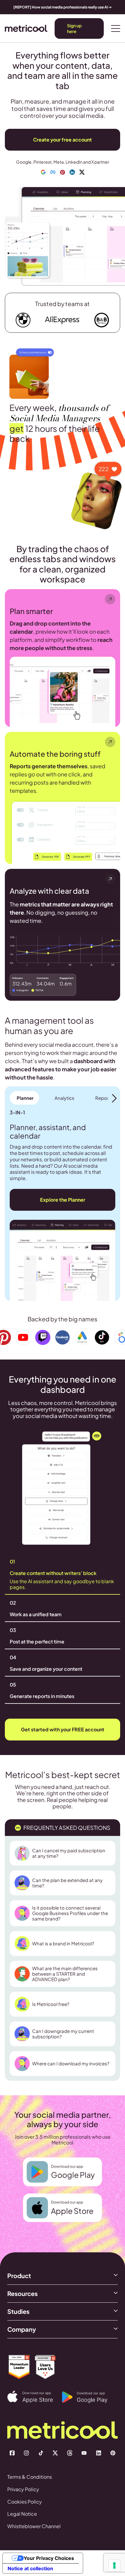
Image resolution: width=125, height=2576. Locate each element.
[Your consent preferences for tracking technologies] (114, 2565)
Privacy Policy (23, 2489)
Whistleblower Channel (34, 2526)
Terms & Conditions (30, 2477)
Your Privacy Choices (49, 2558)
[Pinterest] (113, 2453)
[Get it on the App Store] (35, 2397)
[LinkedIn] (99, 2453)
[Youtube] (84, 2453)
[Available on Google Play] (89, 2397)
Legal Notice (22, 2514)
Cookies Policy (25, 2502)
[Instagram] (26, 2453)
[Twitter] (55, 2453)
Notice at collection (30, 2568)
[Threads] (70, 2453)
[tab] (24, 1098)
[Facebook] (12, 2453)
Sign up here (74, 28)
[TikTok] (41, 2453)
